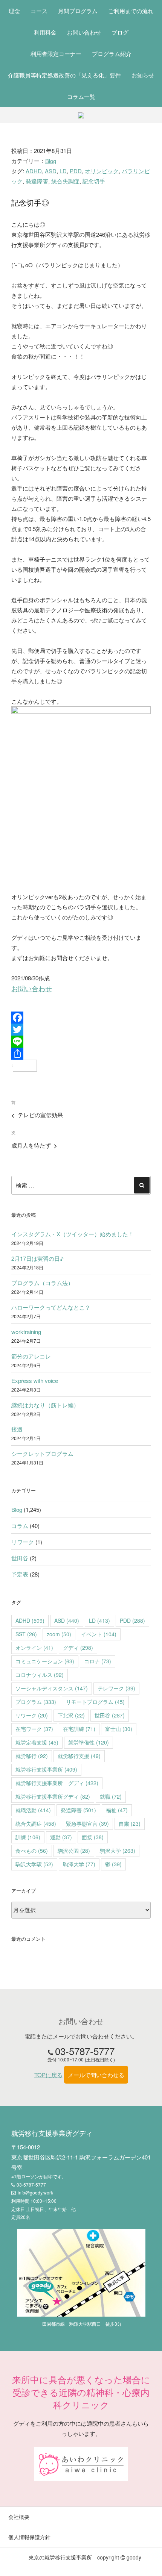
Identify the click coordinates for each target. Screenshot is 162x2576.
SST (26, 1634)
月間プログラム (78, 11)
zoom (59, 1634)
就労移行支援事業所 (46, 1769)
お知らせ (143, 75)
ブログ (120, 32)
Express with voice (35, 1380)
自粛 (130, 1823)
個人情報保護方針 (29, 2537)
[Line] (81, 1042)
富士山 (119, 1729)
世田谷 (20, 1558)
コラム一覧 (81, 96)
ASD (51, 171)
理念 (14, 11)
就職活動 (33, 1810)
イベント (99, 1634)
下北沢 (71, 1715)
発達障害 (37, 181)
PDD (76, 171)
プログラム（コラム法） (42, 1283)
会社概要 (19, 2517)
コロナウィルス (40, 1675)
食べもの (32, 1851)
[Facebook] (81, 1018)
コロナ (98, 1661)
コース (39, 11)
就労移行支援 (79, 1756)
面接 (93, 1837)
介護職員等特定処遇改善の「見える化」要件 (64, 75)
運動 (61, 1837)
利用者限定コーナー (56, 54)
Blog (51, 161)
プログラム (36, 1702)
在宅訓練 (79, 1729)
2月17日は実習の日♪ (37, 1258)
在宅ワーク (34, 1729)
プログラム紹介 (112, 54)
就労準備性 (89, 1742)
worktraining (26, 1332)
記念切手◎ (30, 202)
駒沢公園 (74, 1851)
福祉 (117, 1810)
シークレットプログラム (42, 1453)
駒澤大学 (79, 1864)
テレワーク (116, 1688)
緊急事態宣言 (87, 1823)
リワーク (23, 1542)
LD (63, 171)
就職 (111, 1796)
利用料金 (45, 32)
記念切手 (94, 181)
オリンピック (102, 171)
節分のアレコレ (31, 1356)
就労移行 (32, 1756)
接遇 (17, 1429)
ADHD (34, 171)
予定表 (20, 1574)
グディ (78, 1648)
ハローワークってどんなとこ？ (51, 1307)
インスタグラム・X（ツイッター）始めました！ (73, 1234)
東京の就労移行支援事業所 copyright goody (85, 2557)
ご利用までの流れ (131, 11)
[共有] (81, 1054)
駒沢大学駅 (34, 1864)
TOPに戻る (48, 2075)
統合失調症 (65, 181)
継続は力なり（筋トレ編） (45, 1405)
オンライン (34, 1648)
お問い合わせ (84, 32)
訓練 (28, 1837)
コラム (20, 1526)
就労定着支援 (37, 1742)
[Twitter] (81, 1030)
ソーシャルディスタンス (52, 1688)
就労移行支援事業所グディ (53, 1796)
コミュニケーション (45, 1661)
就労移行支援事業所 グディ (57, 1783)
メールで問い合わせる (96, 2075)
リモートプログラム (95, 1702)
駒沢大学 (118, 1851)
